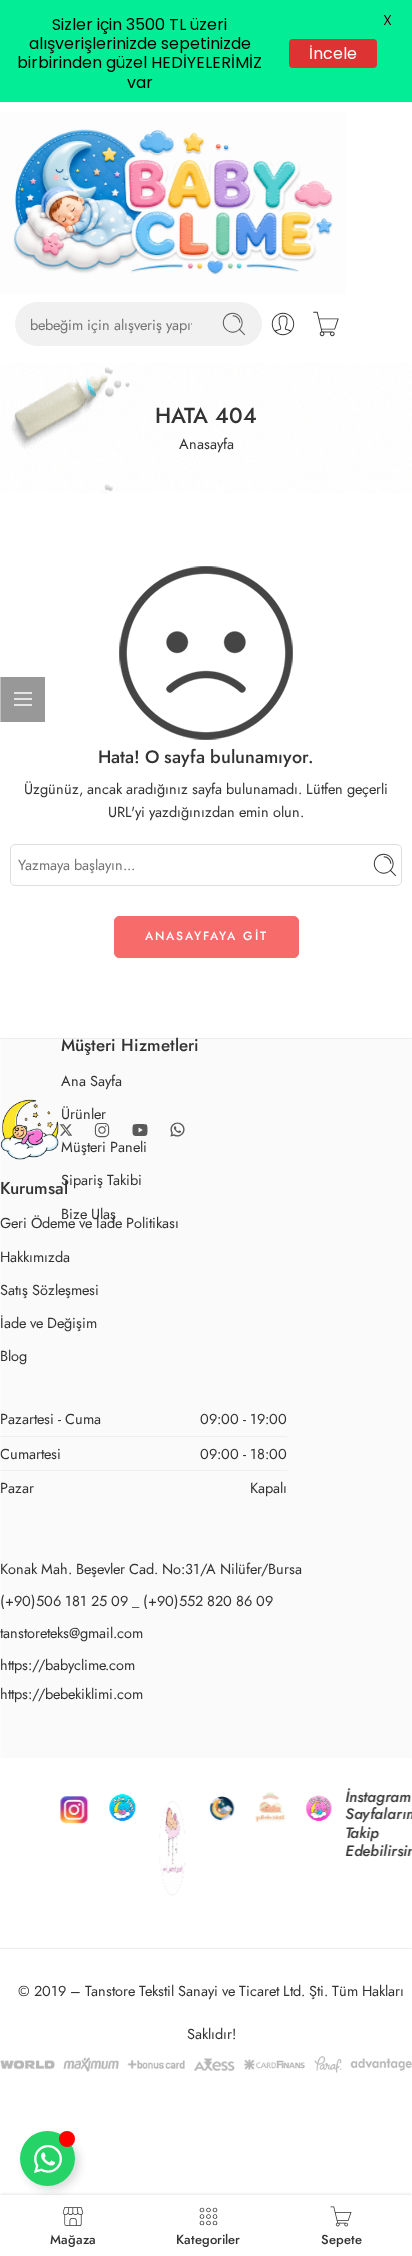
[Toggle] (47, 2158)
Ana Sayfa (91, 978)
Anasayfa (206, 341)
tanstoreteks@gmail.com (71, 1530)
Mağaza (73, 2238)
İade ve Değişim (48, 1220)
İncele (333, 53)
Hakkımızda (35, 1154)
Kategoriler (208, 2238)
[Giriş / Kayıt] (283, 222)
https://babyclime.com (67, 1562)
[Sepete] (326, 222)
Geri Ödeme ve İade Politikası (89, 1121)
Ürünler (83, 1011)
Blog (13, 1253)
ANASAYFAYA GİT (206, 834)
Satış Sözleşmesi (49, 1187)
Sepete (341, 2238)
